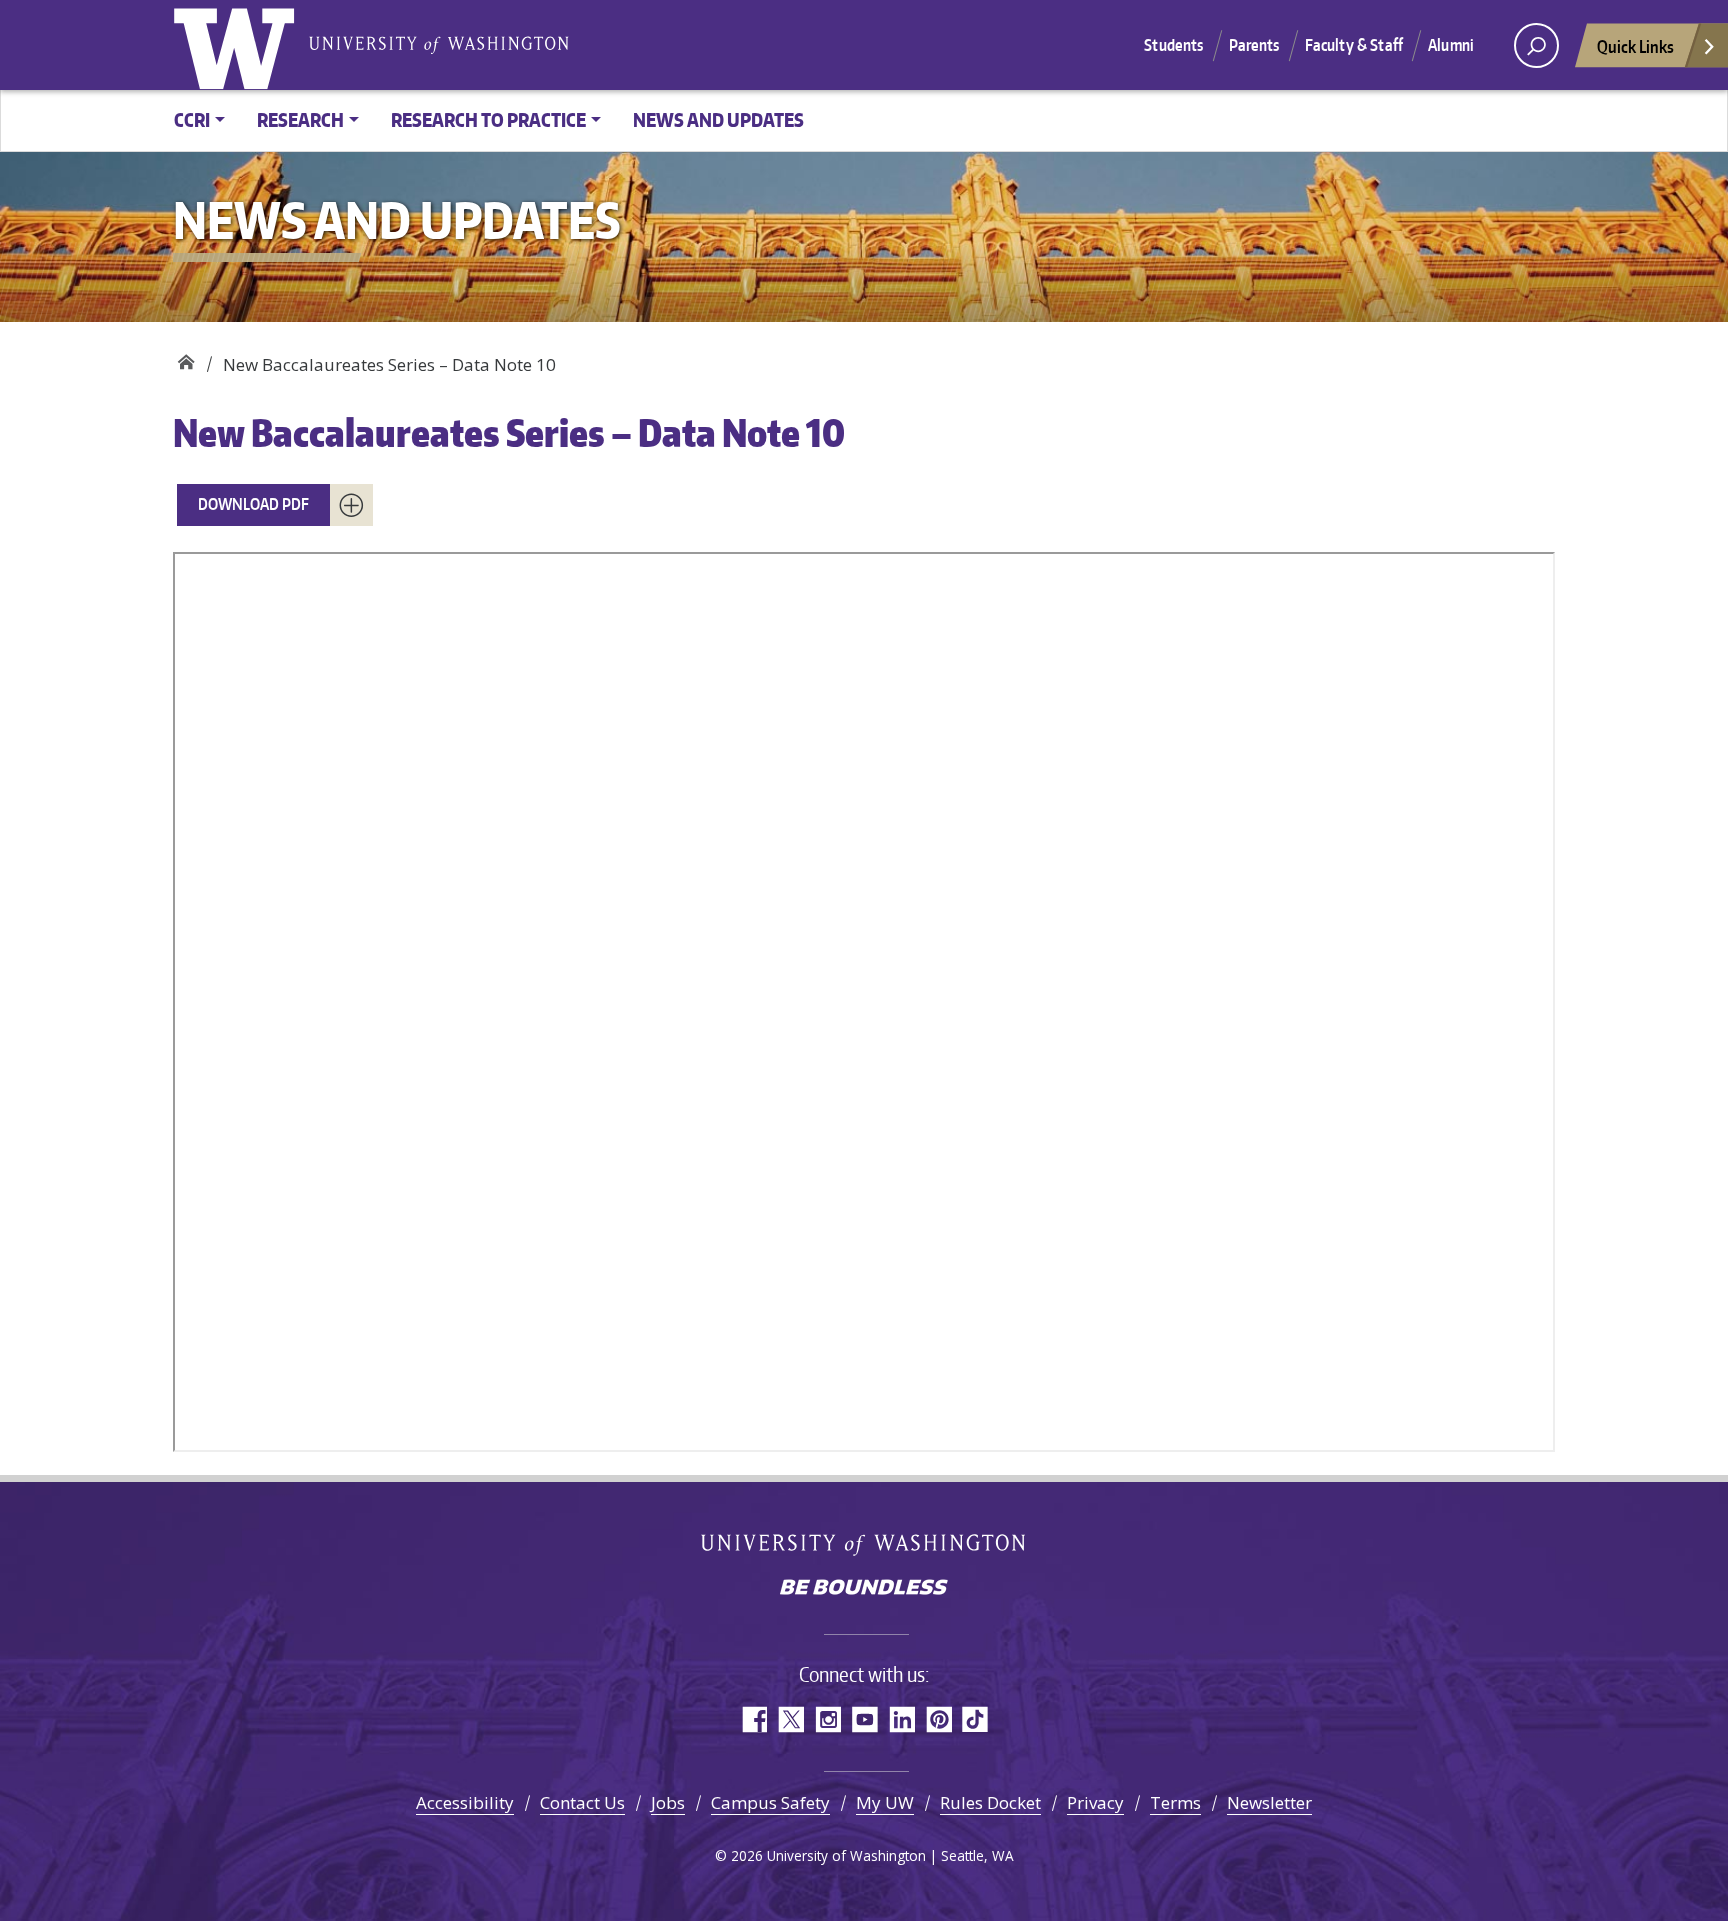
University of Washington (238, 45)
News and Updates (718, 119)
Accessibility (465, 1802)
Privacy (1095, 1802)
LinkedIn (901, 1719)
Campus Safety (770, 1802)
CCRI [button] (192, 119)
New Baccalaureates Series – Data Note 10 (509, 432)
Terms (1175, 1802)
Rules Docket (990, 1802)
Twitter (790, 1719)
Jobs (668, 1802)
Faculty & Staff (1354, 45)
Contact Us (582, 1802)
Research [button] (300, 119)
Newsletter (1269, 1802)
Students (1173, 45)
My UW (885, 1802)
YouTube (864, 1719)
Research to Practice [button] (488, 119)
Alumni (1451, 45)
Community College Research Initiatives (185, 357)
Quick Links (1635, 46)
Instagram (827, 1719)
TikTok (975, 1719)
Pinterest (938, 1719)
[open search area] (1536, 45)
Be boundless (864, 1589)
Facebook (753, 1719)
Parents (1254, 45)
